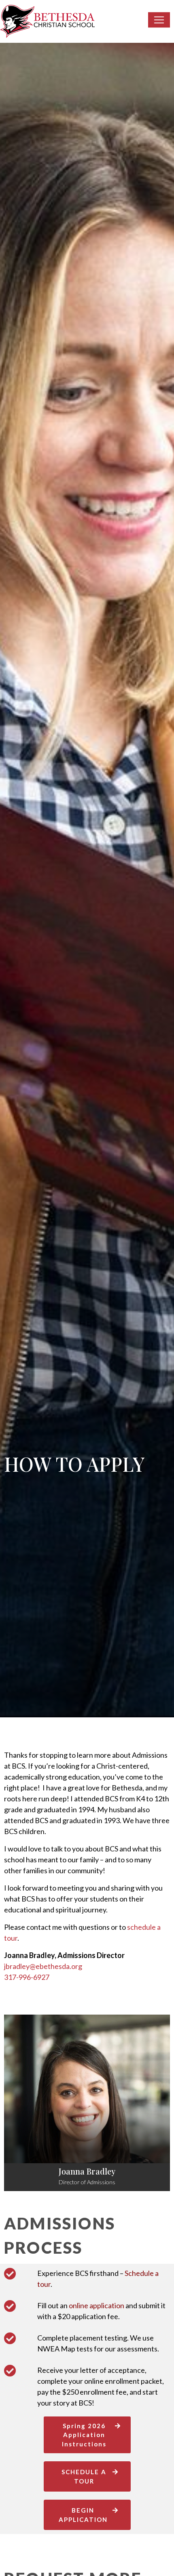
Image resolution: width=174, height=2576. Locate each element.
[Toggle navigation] (159, 20)
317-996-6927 (27, 1977)
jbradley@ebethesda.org (43, 1966)
